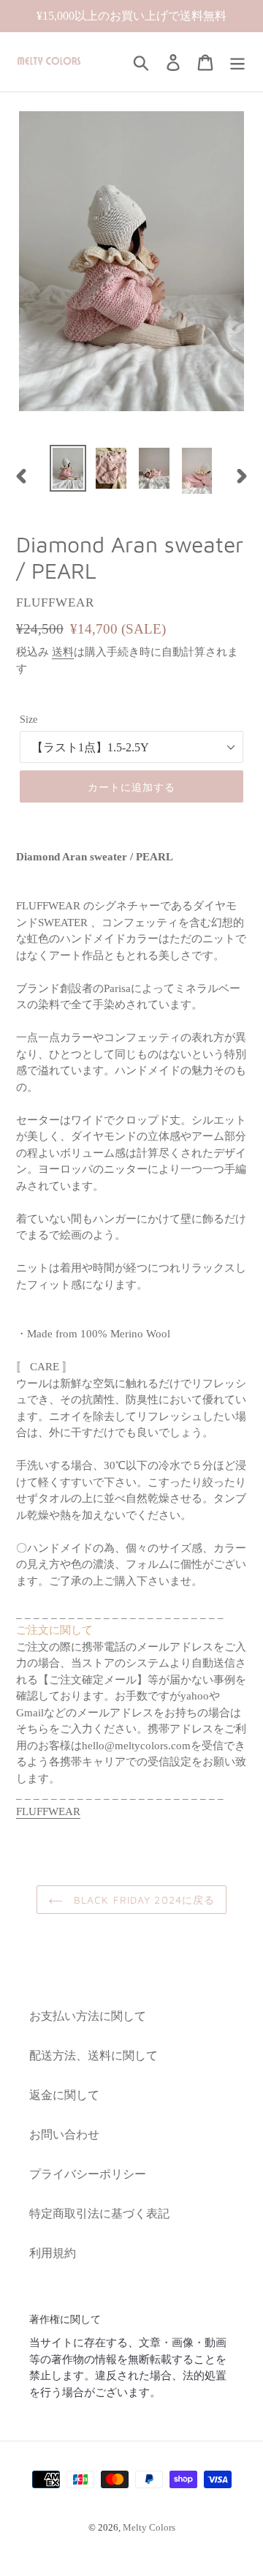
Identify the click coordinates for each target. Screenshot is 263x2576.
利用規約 (53, 2253)
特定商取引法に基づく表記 (99, 2213)
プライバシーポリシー (88, 2174)
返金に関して (64, 2095)
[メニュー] (237, 62)
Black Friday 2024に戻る (143, 1900)
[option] (68, 468)
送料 (63, 652)
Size (28, 720)
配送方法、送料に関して (94, 2055)
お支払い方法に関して (88, 2016)
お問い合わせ (64, 2134)
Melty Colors (149, 2527)
